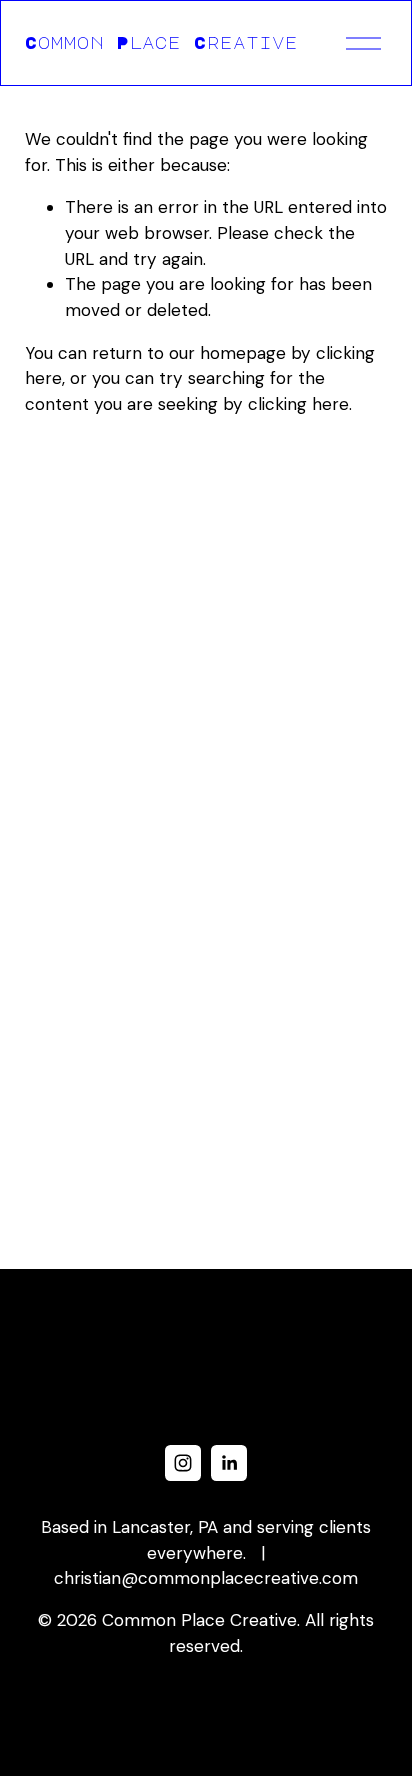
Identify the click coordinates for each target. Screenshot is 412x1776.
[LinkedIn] (229, 1463)
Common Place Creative (161, 42)
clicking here (298, 404)
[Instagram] (183, 1463)
